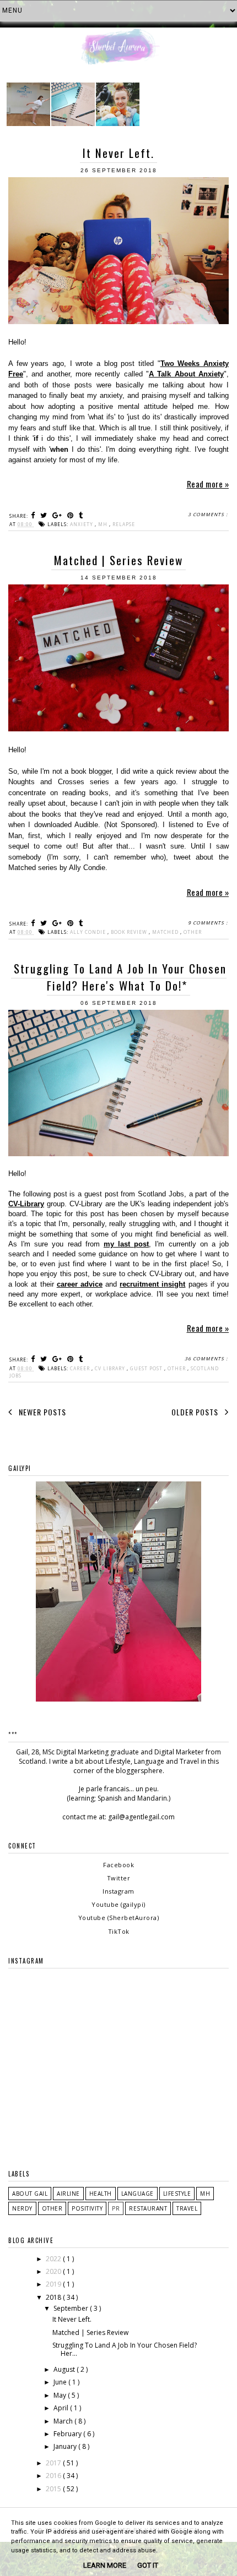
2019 (54, 2284)
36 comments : (206, 1358)
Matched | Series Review (118, 560)
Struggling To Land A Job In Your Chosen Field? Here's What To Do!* (120, 977)
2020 (54, 2271)
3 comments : (208, 514)
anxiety (82, 524)
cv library (111, 1368)
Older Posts (196, 1412)
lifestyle (177, 2194)
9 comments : (208, 923)
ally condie (89, 932)
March (64, 2421)
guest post (147, 1368)
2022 (54, 2259)
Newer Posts (41, 1412)
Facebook (118, 1865)
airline (68, 2194)
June (61, 2382)
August (65, 2369)
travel (187, 2208)
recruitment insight (152, 1284)
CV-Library (26, 1204)
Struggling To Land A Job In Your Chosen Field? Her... (125, 2349)
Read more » (208, 484)
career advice (80, 1284)
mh (104, 524)
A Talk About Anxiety (186, 374)
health (101, 2194)
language (138, 2194)
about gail (30, 2194)
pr (116, 2208)
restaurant (148, 2208)
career (81, 1368)
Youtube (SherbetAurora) (119, 1918)
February (68, 2434)
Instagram (118, 1891)
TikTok (119, 1931)
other (193, 932)
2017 (54, 2463)
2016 (54, 2476)
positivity (87, 2208)
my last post (126, 1244)
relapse (124, 524)
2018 (54, 2297)
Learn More (105, 2565)
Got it (148, 2565)
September (72, 2308)
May (61, 2395)
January (66, 2446)
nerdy (22, 2208)
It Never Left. (118, 153)
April (62, 2408)
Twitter (119, 1878)
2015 (54, 2489)
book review (130, 932)
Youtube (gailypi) (118, 1904)
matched (166, 932)
